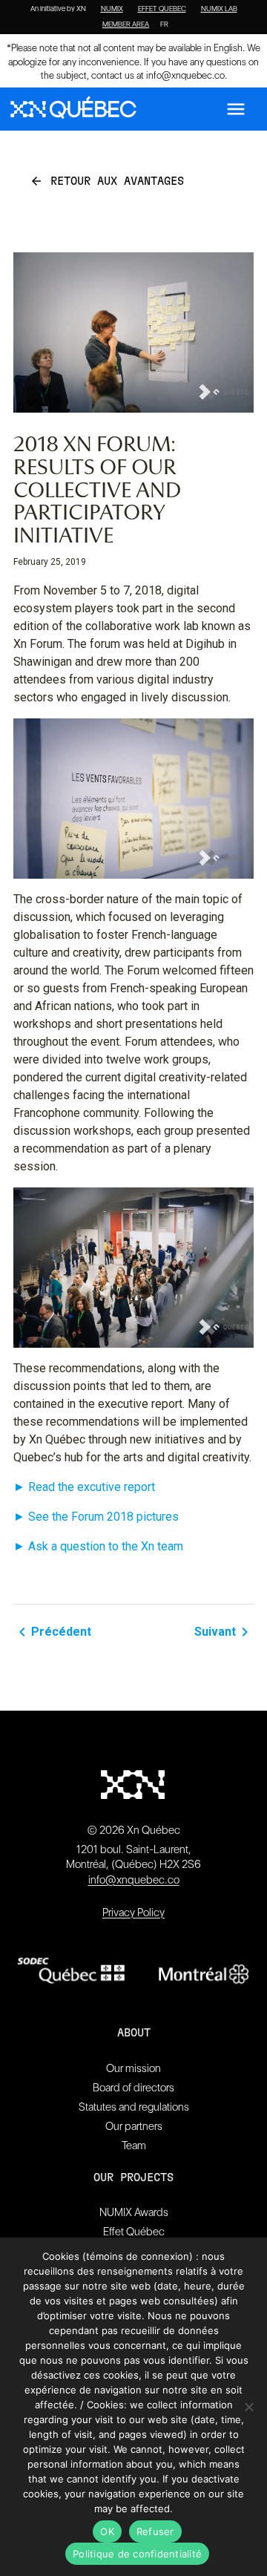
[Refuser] (248, 2407)
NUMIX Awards (134, 2212)
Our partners (134, 2126)
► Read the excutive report (84, 1487)
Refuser (155, 2531)
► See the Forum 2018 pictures (96, 1517)
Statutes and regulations (134, 2107)
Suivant (224, 1632)
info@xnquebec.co (185, 75)
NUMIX (112, 9)
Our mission (133, 2068)
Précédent (52, 1632)
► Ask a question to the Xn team (98, 1546)
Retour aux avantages (107, 181)
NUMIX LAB (219, 9)
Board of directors (133, 2088)
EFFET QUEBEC (162, 9)
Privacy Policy (133, 1913)
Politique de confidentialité (137, 2554)
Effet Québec (134, 2232)
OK (107, 2531)
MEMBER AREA (126, 24)
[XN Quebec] (73, 109)
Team (134, 2146)
